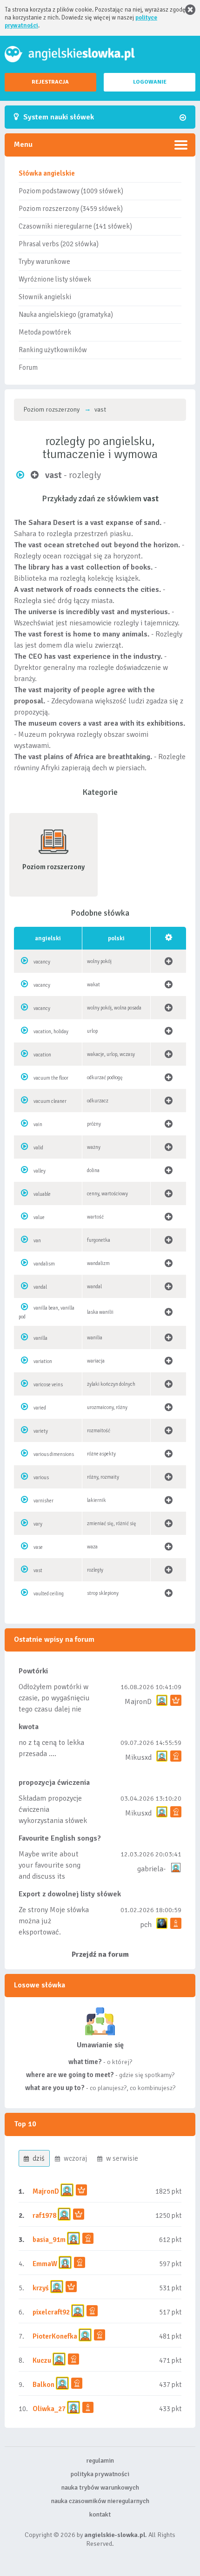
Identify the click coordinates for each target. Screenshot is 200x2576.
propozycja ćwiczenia (54, 1783)
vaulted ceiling (49, 1594)
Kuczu (42, 2360)
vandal (40, 1287)
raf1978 (44, 2215)
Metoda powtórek (45, 332)
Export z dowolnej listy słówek (70, 1894)
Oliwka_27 (49, 2409)
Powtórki (33, 1671)
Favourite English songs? (60, 1838)
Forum (28, 367)
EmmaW (45, 2264)
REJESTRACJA (50, 82)
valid (38, 1148)
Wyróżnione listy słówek (55, 279)
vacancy (42, 962)
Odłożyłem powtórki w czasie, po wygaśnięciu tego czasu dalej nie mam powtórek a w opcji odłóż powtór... (54, 1709)
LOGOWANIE (150, 82)
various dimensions (54, 1454)
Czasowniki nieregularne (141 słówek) (75, 226)
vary (38, 1524)
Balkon (43, 2385)
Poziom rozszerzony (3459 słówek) (71, 209)
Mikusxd (138, 1757)
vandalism (44, 1264)
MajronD (138, 1702)
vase (38, 1547)
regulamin (100, 2461)
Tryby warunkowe (44, 262)
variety (41, 1431)
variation (43, 1361)
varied (40, 1408)
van (37, 1241)
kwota (29, 1727)
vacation (42, 1055)
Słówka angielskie (47, 173)
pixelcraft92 (51, 2312)
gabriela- (151, 1869)
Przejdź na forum (100, 1954)
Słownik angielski (45, 297)
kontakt (100, 2514)
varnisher (43, 1501)
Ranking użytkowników (53, 350)
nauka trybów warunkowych (100, 2488)
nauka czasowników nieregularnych (100, 2501)
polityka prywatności (100, 2474)
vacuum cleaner (50, 1101)
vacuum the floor (51, 1078)
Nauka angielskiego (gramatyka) (66, 315)
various (41, 1478)
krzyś (41, 2288)
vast (38, 1570)
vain (38, 1124)
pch (146, 1925)
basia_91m (49, 2240)
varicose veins (48, 1385)
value (39, 1217)
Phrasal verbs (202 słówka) (59, 244)
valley (40, 1171)
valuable (42, 1194)
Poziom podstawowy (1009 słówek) (71, 191)
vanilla (40, 1338)
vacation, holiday (51, 1032)
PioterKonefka (55, 2336)
